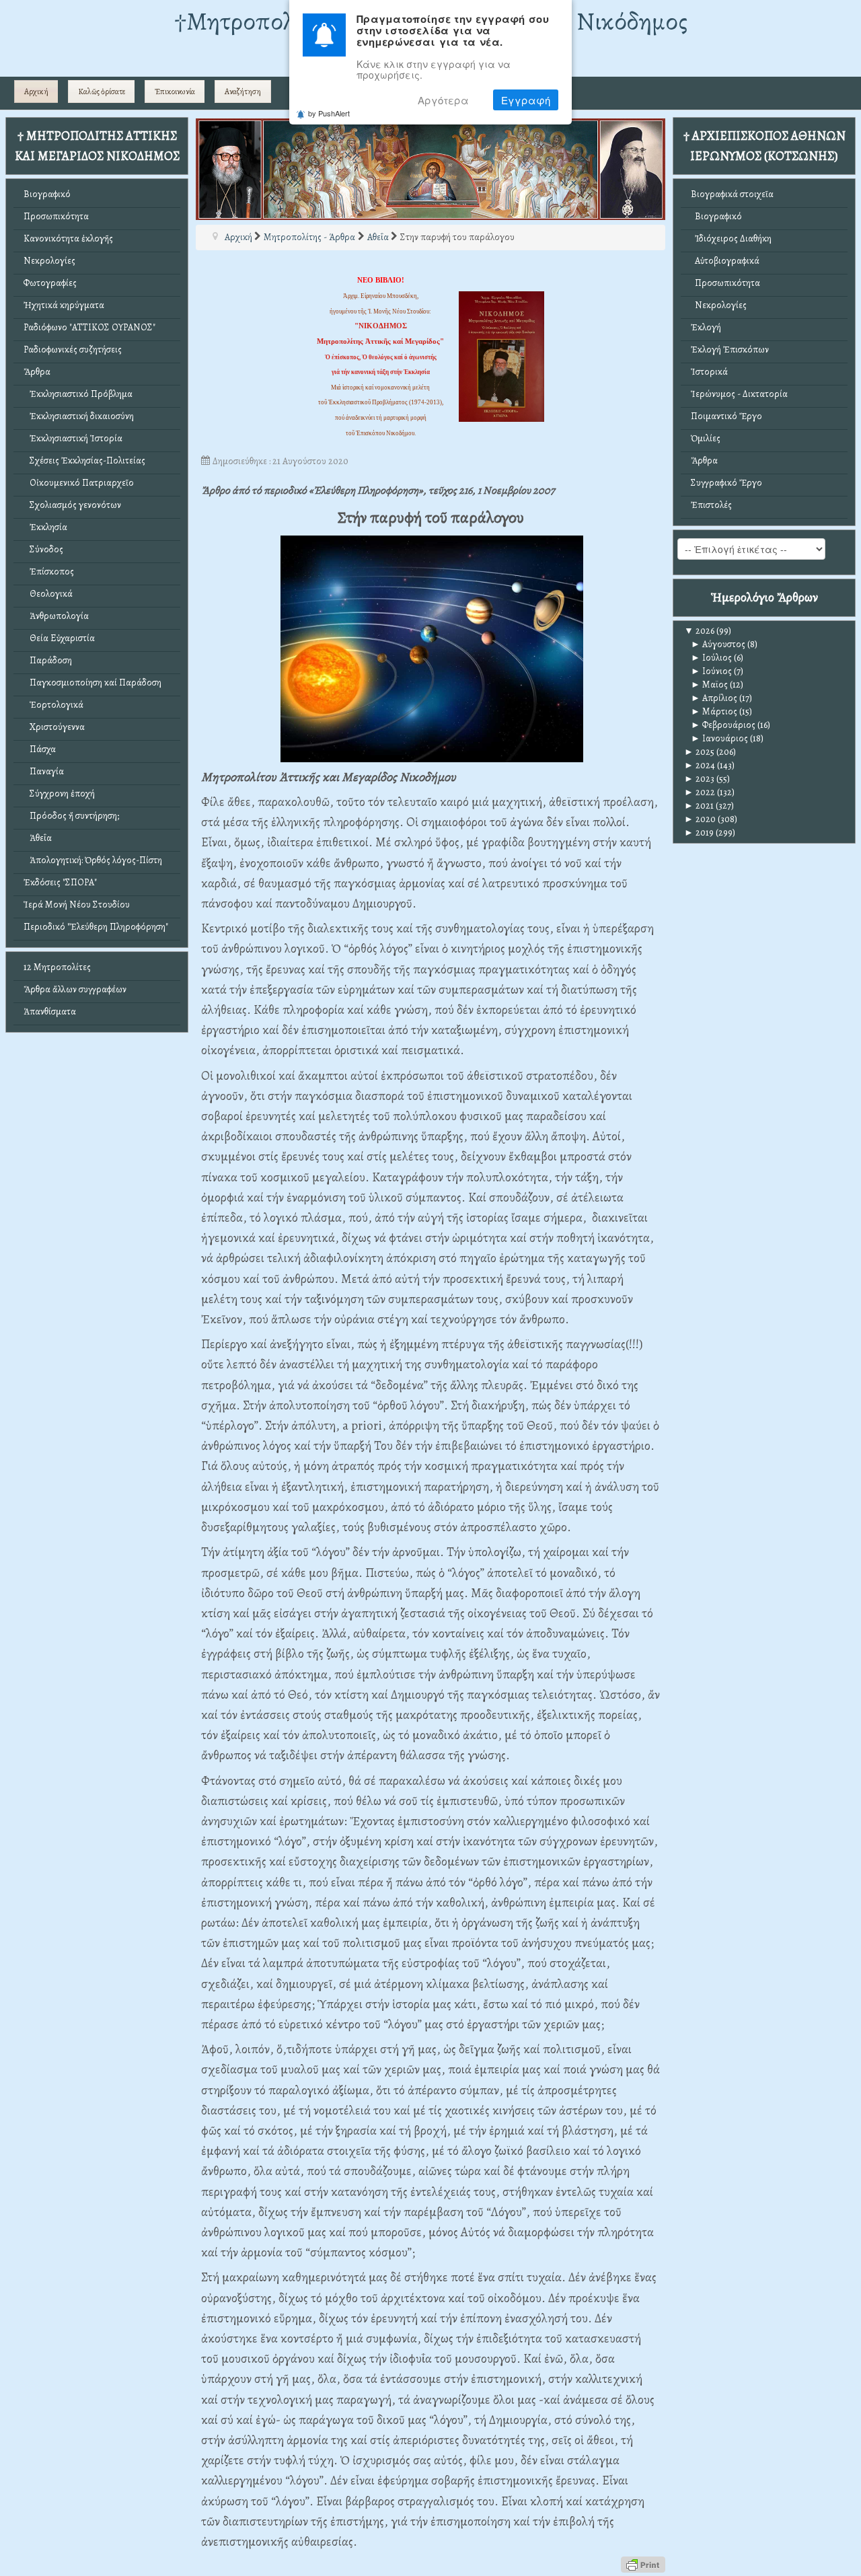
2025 (699, 752)
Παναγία (44, 771)
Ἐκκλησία (45, 527)
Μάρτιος (714, 711)
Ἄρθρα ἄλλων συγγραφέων (75, 989)
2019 (699, 833)
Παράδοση (48, 660)
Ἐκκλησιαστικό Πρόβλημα (78, 394)
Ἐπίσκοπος (49, 572)
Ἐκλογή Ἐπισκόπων (730, 349)
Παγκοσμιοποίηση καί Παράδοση (92, 683)
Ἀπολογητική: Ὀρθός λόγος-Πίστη (93, 860)
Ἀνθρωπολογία (56, 616)
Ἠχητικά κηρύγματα (64, 305)
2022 (700, 792)
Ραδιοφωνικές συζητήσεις (73, 349)
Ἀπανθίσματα (50, 1011)
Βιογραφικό (47, 194)
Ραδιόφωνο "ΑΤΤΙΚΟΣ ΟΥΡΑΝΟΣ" (89, 327)
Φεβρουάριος (723, 725)
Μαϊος (709, 685)
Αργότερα (443, 101)
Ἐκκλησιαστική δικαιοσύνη (79, 416)
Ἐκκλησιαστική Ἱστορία (73, 438)
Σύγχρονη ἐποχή (59, 794)
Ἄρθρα (37, 372)
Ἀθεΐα (38, 838)
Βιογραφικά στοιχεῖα (732, 194)
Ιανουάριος (719, 738)
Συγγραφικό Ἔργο (726, 483)
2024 (700, 765)
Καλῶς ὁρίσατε (102, 91)
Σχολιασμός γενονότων (72, 505)
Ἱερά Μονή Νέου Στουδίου (77, 905)
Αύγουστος (718, 644)
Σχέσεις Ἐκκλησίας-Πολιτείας (84, 461)
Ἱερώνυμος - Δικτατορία (739, 394)
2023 (699, 779)
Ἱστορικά (709, 372)
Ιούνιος (711, 671)
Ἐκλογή (706, 327)
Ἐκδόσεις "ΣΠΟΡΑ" (60, 882)
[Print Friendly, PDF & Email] (643, 2564)
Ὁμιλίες (706, 438)
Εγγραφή (526, 101)
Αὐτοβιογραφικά (725, 261)
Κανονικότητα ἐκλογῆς (68, 238)
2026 (699, 631)
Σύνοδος (43, 549)
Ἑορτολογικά (53, 705)
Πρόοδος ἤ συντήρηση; (71, 816)
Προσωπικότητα (56, 216)
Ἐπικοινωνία (175, 91)
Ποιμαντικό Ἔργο (726, 416)
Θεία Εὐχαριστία (59, 638)
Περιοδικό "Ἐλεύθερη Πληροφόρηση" (96, 927)
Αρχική (36, 91)
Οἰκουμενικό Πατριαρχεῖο (79, 483)
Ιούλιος (711, 658)
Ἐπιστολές (711, 505)
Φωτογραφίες (50, 283)
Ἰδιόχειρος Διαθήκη (731, 238)
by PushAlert (329, 114)
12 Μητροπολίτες (57, 967)
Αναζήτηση (243, 91)
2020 (700, 819)
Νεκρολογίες (49, 261)
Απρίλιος (714, 698)
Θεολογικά (48, 594)
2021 (699, 806)
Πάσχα (40, 749)
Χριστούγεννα (54, 727)
